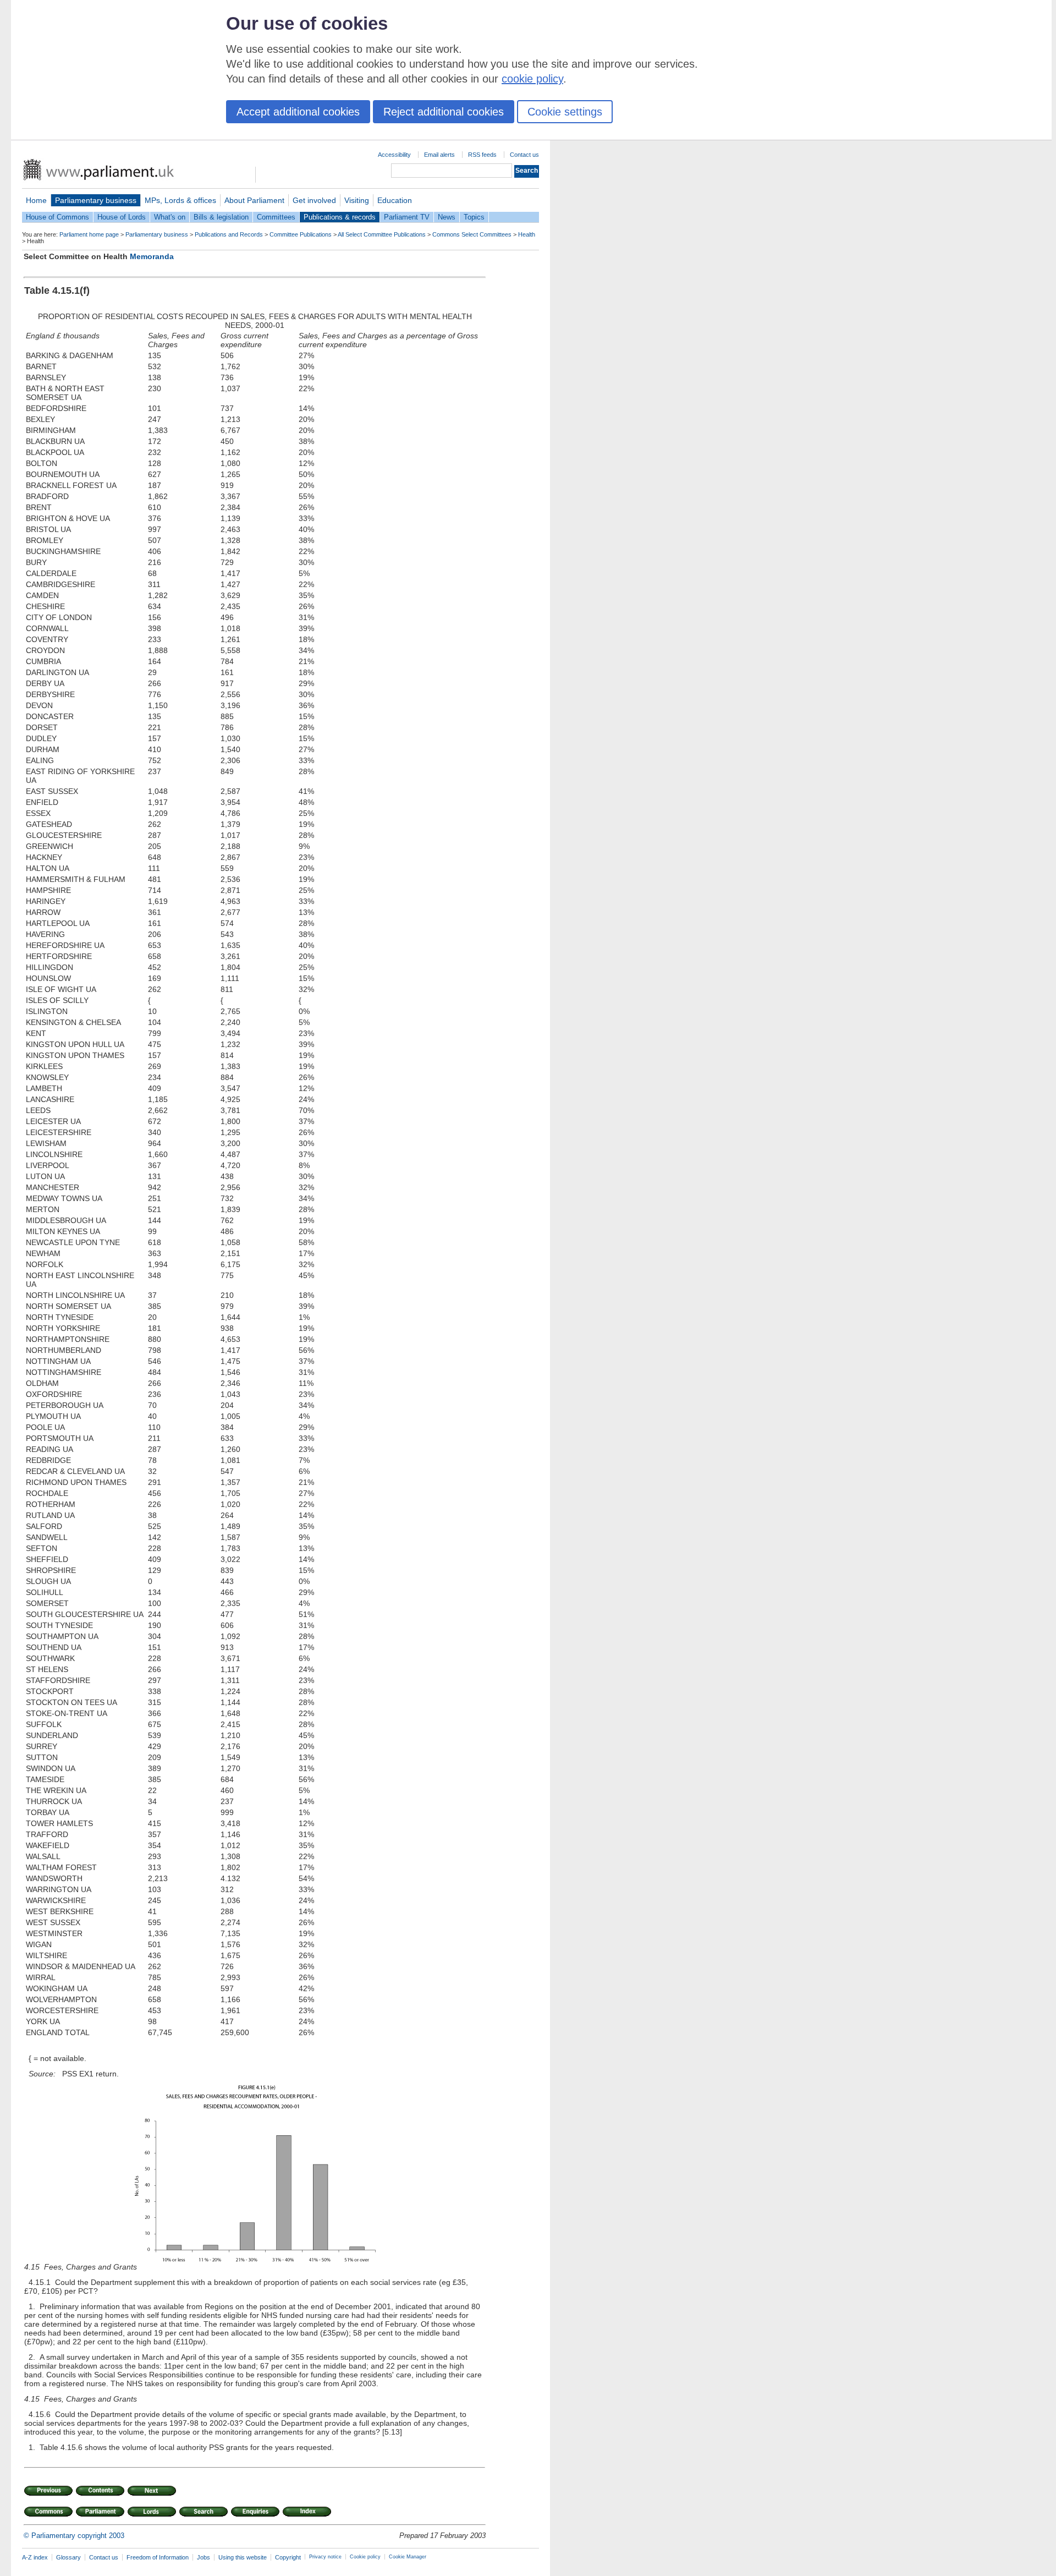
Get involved (314, 200)
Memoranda (152, 256)
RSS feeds (482, 155)
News (447, 217)
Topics (474, 217)
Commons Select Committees (472, 234)
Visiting (357, 200)
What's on (170, 217)
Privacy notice (325, 2557)
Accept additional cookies (298, 112)
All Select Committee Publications (382, 234)
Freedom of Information (158, 2557)
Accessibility (394, 155)
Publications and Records (229, 234)
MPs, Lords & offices (180, 200)
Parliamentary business (96, 200)
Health (527, 234)
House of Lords (122, 217)
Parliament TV (407, 217)
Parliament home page (89, 234)
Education (395, 200)
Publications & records (340, 217)
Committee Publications (301, 234)
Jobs (204, 2557)
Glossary (68, 2557)
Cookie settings (565, 112)
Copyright (288, 2557)
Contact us (524, 155)
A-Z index (35, 2557)
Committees (276, 217)
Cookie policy (365, 2557)
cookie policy (532, 79)
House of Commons (57, 217)
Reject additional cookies (444, 112)
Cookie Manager (408, 2557)
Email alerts (439, 155)
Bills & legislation (221, 217)
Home (36, 200)
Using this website (243, 2557)
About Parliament (254, 200)
